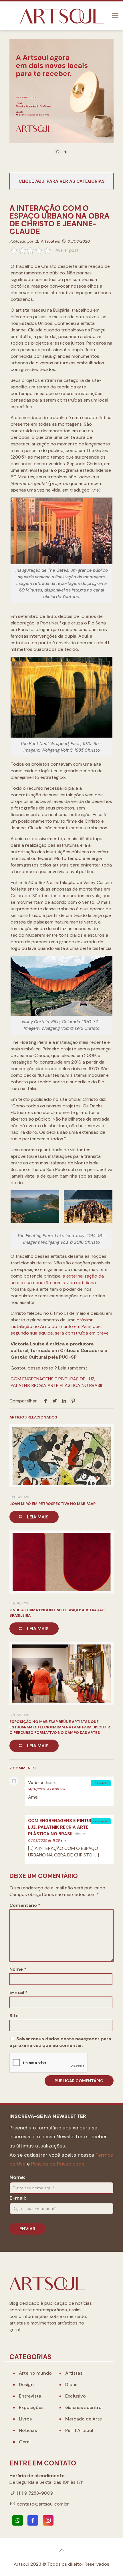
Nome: (17, 2177)
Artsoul (47, 241)
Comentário (25, 1905)
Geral (25, 2442)
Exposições (31, 2407)
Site (14, 2016)
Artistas (74, 2373)
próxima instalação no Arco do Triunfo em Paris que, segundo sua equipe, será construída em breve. (60, 1326)
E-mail (18, 1992)
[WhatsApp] (18, 2520)
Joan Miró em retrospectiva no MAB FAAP (52, 1504)
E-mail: (18, 2198)
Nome (18, 1969)
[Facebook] (33, 2520)
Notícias (28, 2430)
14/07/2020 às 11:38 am (46, 1789)
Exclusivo (76, 2396)
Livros (25, 2419)
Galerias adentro (83, 2407)
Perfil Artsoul (79, 2430)
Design (26, 2385)
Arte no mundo (35, 2373)
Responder (101, 1783)
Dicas (71, 2385)
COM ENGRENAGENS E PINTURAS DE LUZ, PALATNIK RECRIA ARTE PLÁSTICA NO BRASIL (67, 1827)
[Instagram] (48, 2520)
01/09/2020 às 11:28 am (47, 1840)
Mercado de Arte (84, 2419)
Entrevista (30, 2396)
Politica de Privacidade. (58, 2164)
